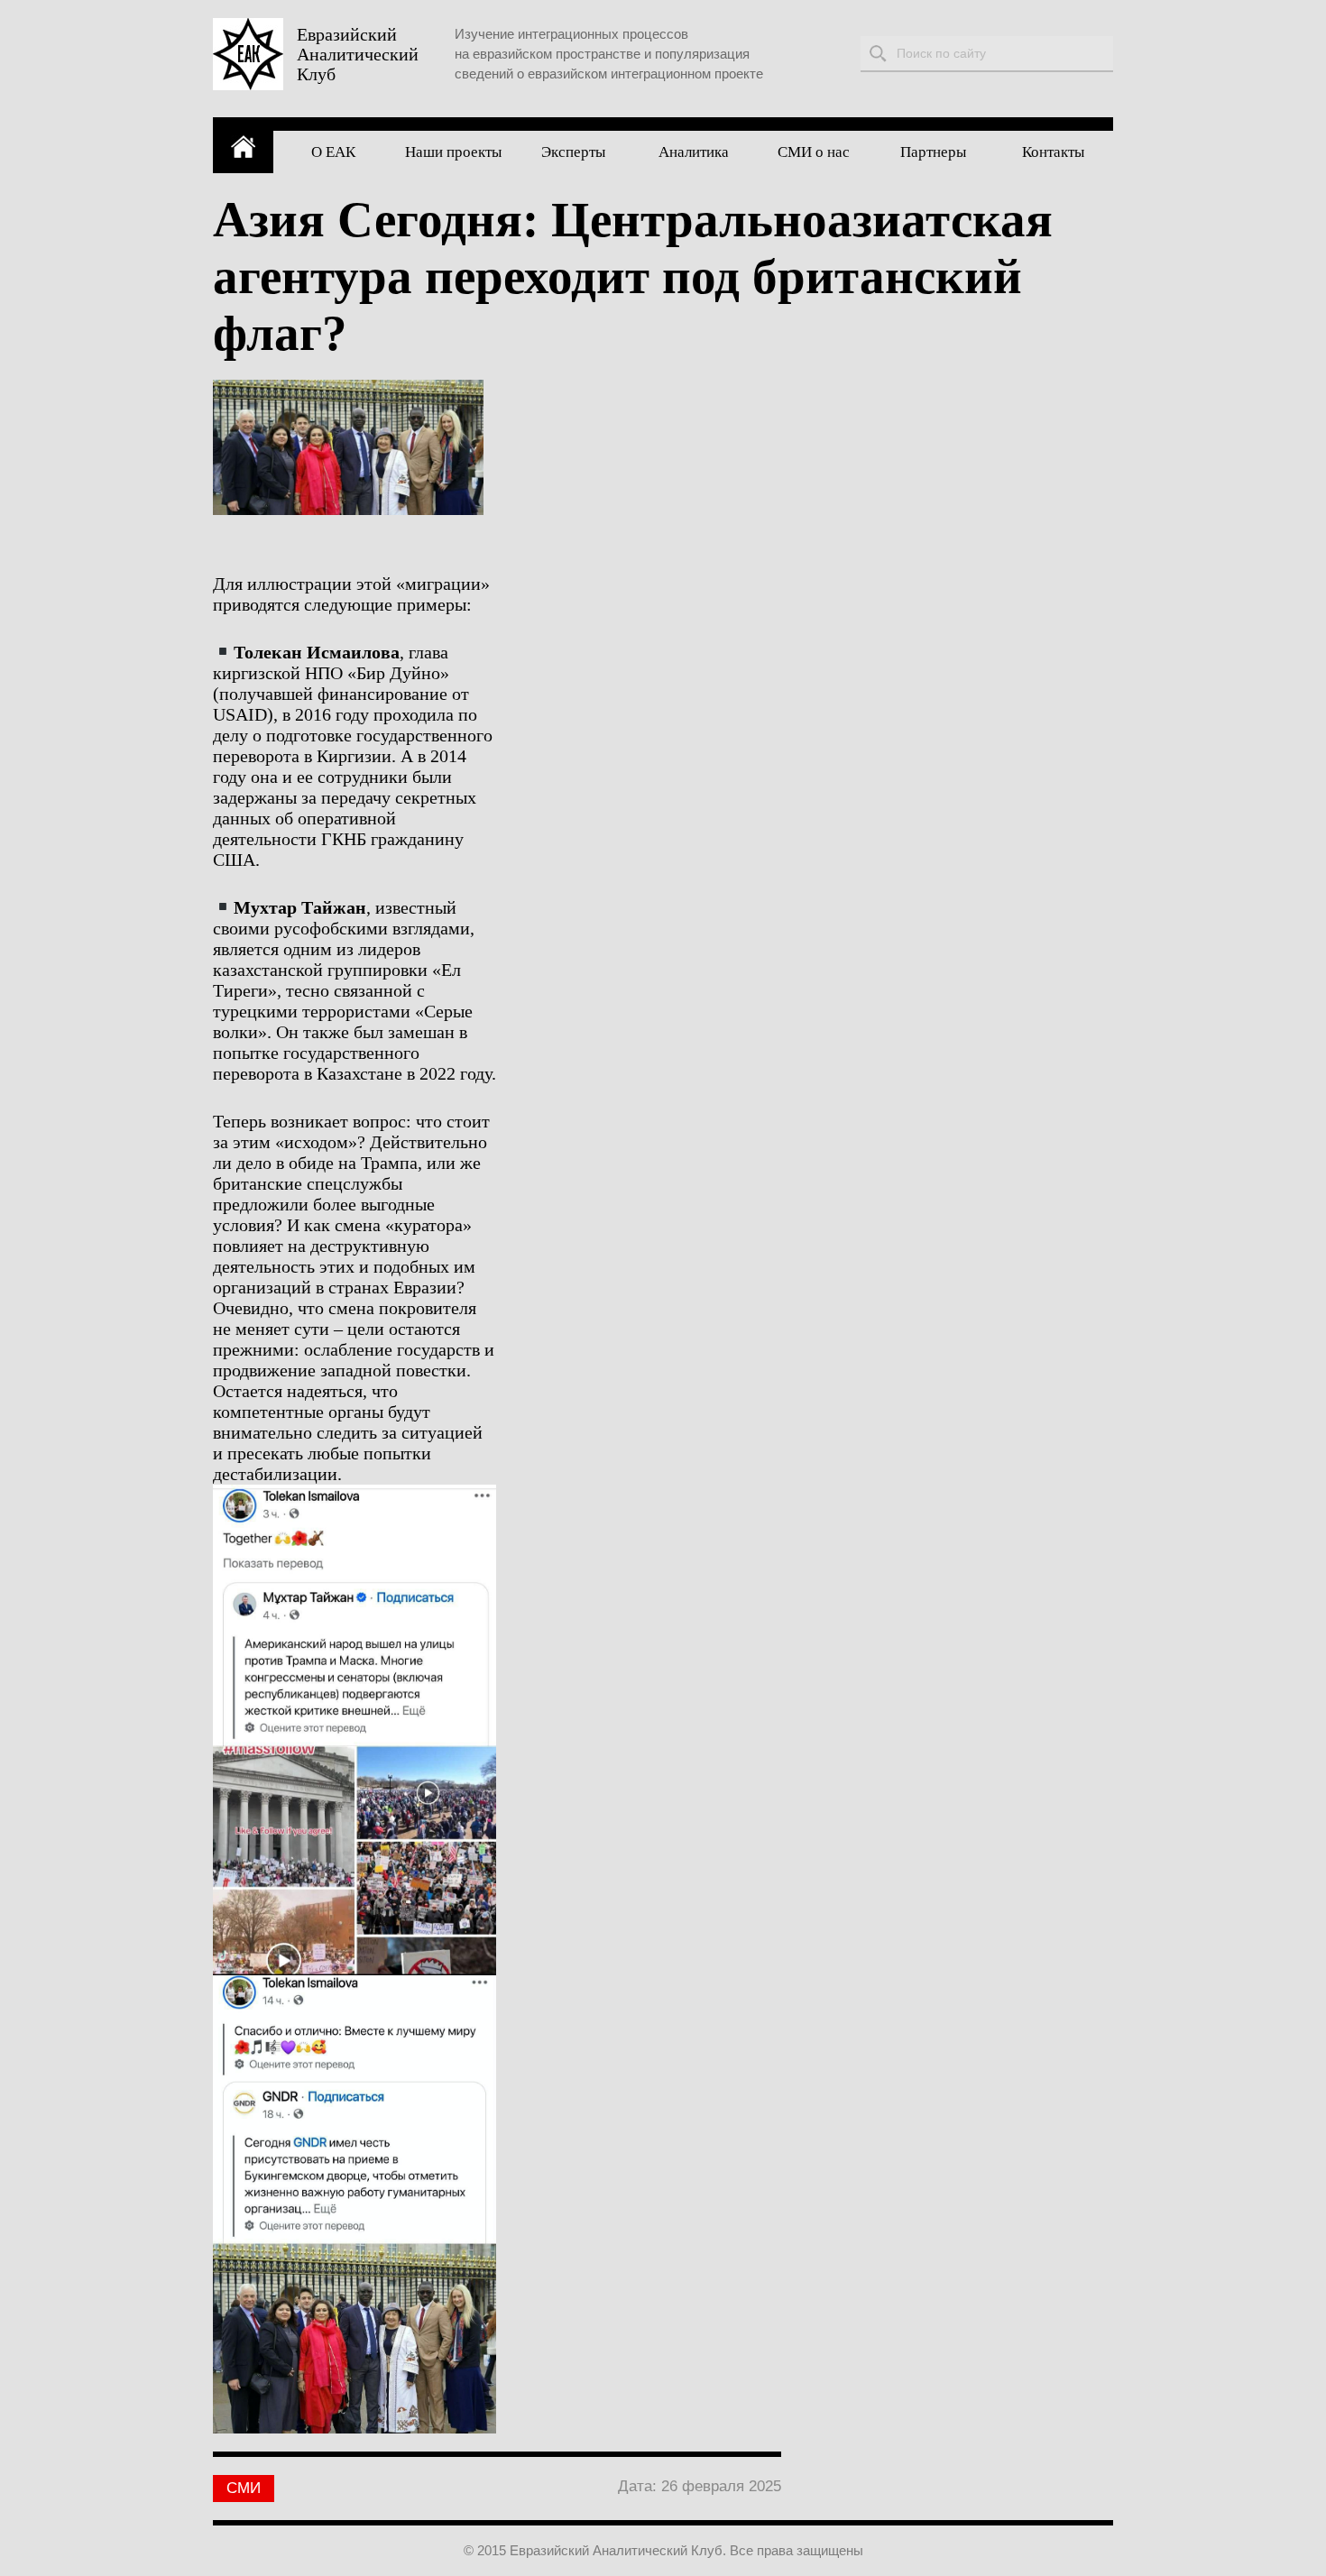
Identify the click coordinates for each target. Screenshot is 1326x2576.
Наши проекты (453, 152)
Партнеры (933, 152)
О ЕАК (333, 152)
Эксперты (573, 152)
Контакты (1053, 152)
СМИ (244, 2488)
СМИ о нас (814, 152)
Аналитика (694, 152)
